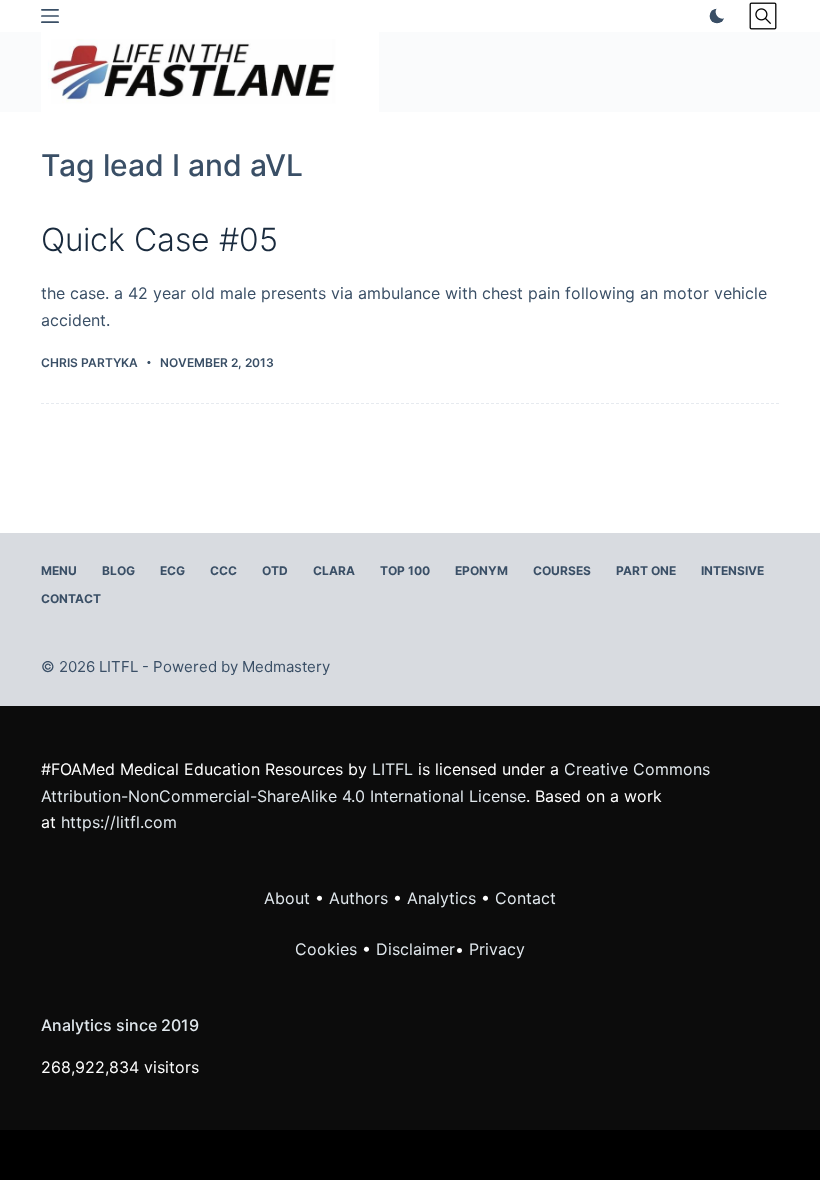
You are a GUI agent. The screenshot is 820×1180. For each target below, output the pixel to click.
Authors (358, 898)
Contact (71, 598)
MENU (59, 570)
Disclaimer (415, 949)
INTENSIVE (732, 570)
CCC (223, 570)
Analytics (441, 898)
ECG (172, 570)
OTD (275, 570)
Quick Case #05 (159, 239)
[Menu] (50, 16)
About (287, 898)
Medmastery (286, 666)
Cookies (328, 949)
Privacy (497, 949)
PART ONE (646, 570)
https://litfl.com (119, 822)
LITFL (392, 769)
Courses (562, 570)
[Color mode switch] (713, 16)
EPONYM (481, 570)
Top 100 (405, 570)
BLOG (118, 570)
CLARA (334, 570)
